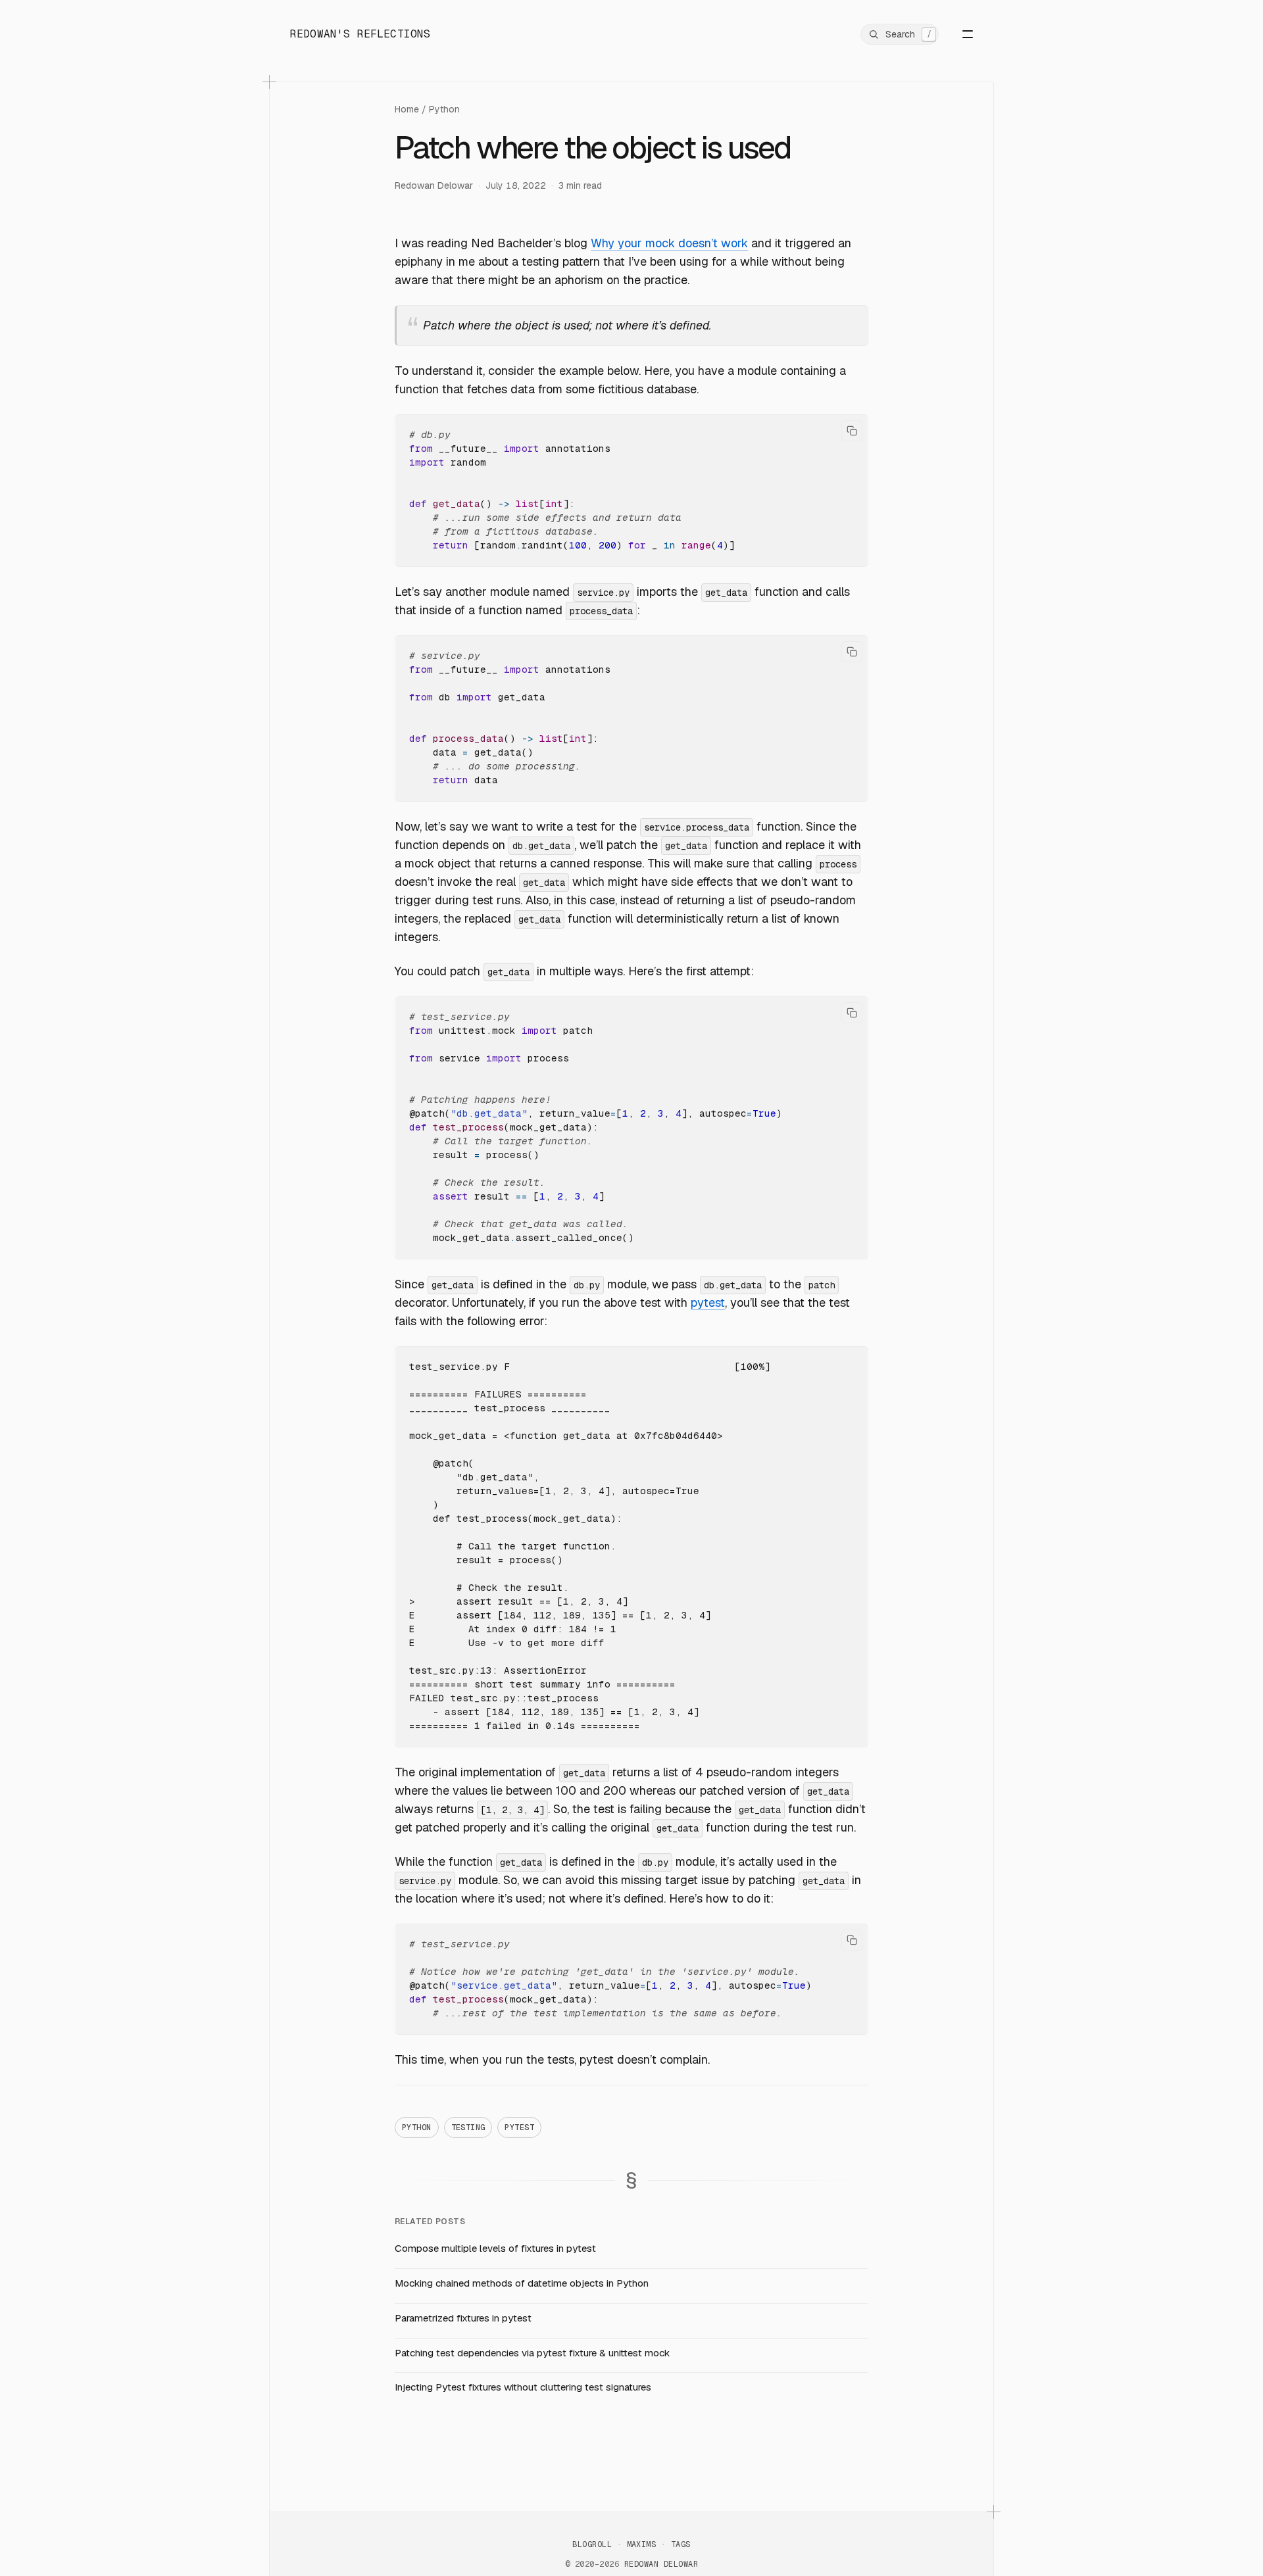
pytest (708, 1302)
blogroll (592, 2544)
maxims (642, 2544)
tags (681, 2544)
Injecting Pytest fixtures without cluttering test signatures (523, 2387)
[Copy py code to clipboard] (852, 431)
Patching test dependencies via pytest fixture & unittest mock (532, 2353)
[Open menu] (958, 34)
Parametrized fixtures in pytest (463, 2318)
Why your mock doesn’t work (669, 243)
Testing (468, 2127)
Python (444, 109)
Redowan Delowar (434, 185)
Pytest (519, 2127)
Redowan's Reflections (360, 34)
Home (407, 109)
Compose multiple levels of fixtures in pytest (495, 2248)
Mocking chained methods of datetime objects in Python (522, 2283)
